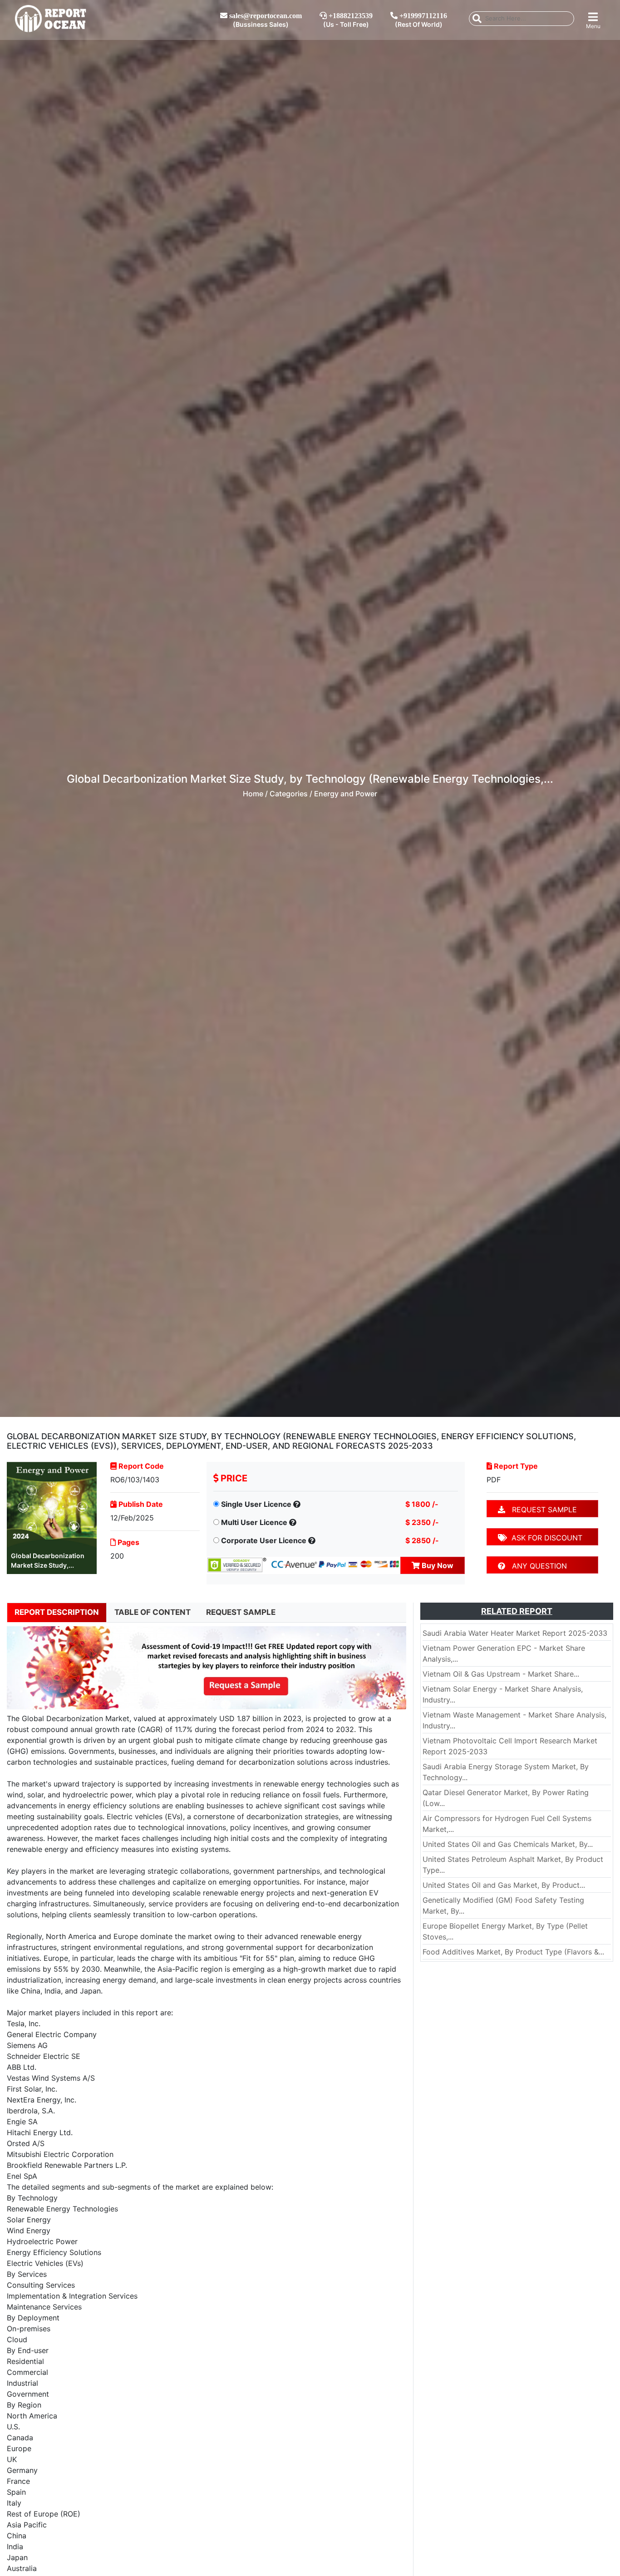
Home (253, 794)
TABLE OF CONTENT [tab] (153, 1612)
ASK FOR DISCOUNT (545, 1538)
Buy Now (437, 1565)
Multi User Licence (254, 1522)
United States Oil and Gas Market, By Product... (504, 1885)
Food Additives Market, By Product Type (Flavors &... (513, 1952)
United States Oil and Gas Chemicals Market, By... (508, 1844)
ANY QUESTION (536, 1566)
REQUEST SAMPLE (541, 1510)
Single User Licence (256, 1504)
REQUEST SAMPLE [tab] (241, 1612)
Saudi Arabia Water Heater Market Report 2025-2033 (515, 1633)
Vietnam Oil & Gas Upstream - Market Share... (501, 1674)
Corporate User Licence (264, 1540)
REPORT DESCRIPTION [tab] (57, 1612)
